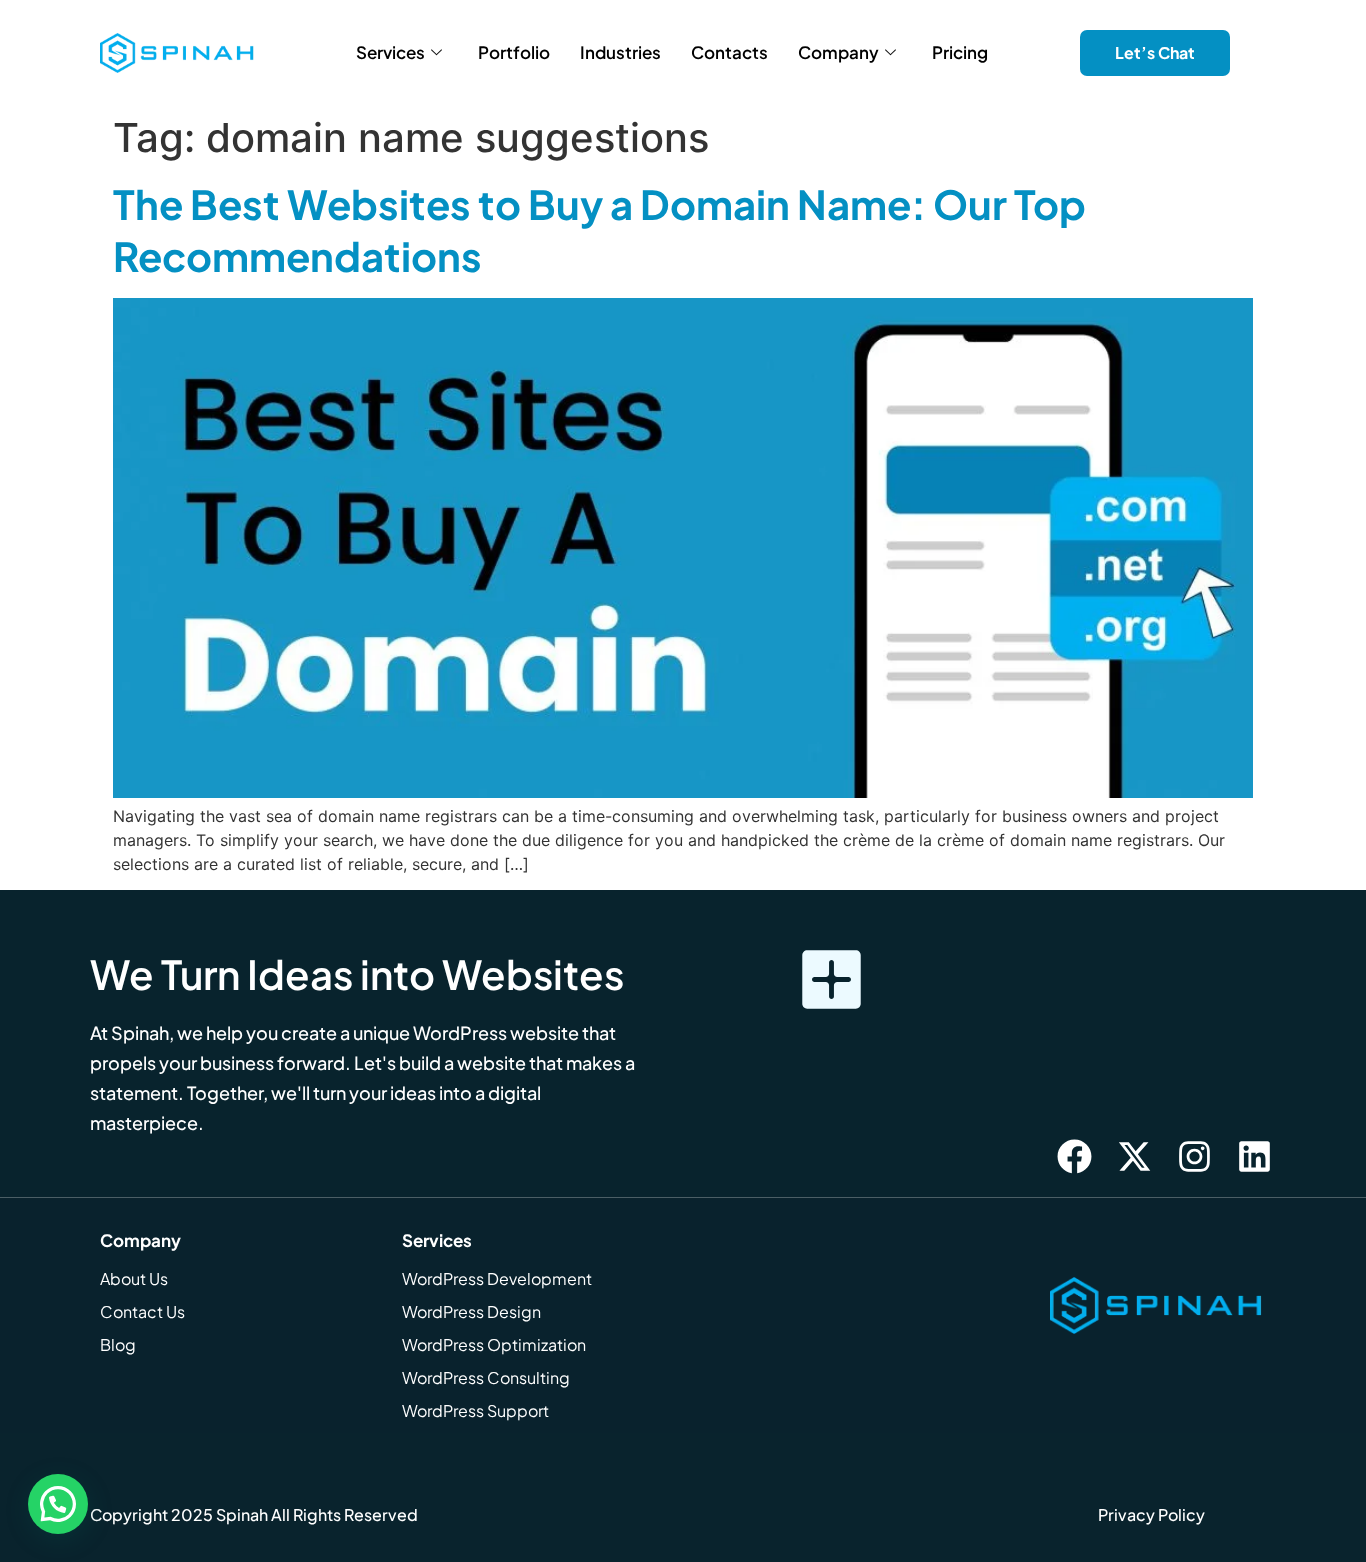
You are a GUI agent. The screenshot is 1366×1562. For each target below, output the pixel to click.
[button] (58, 1504)
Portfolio (514, 52)
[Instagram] (1195, 1156)
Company (838, 52)
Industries (620, 52)
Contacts (729, 52)
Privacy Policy (1151, 1514)
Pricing (960, 52)
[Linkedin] (1255, 1156)
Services (390, 52)
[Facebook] (1075, 1156)
